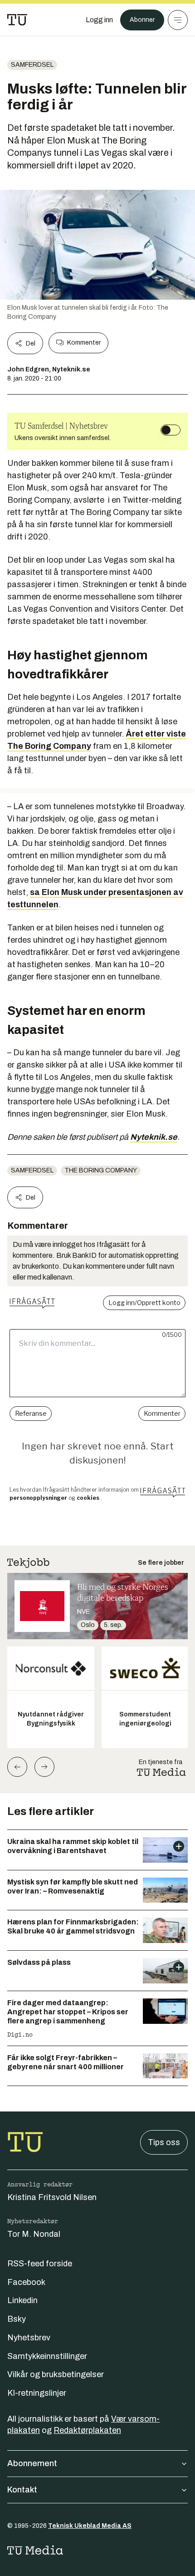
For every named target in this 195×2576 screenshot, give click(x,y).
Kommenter (84, 343)
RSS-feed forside (40, 2264)
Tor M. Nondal (34, 2234)
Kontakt (22, 2490)
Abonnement (32, 2463)
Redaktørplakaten (87, 2430)
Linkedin (22, 2300)
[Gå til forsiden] (17, 20)
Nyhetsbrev (29, 2338)
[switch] (171, 430)
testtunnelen (33, 905)
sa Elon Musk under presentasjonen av (107, 892)
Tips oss (164, 2142)
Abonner (142, 20)
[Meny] (178, 20)
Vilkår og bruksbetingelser (56, 2374)
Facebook (26, 2282)
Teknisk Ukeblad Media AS (90, 2526)
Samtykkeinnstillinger (47, 2356)
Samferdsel (32, 65)
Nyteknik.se (154, 1137)
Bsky (17, 2319)
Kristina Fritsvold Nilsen (52, 2197)
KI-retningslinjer (37, 2393)
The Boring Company (101, 1170)
